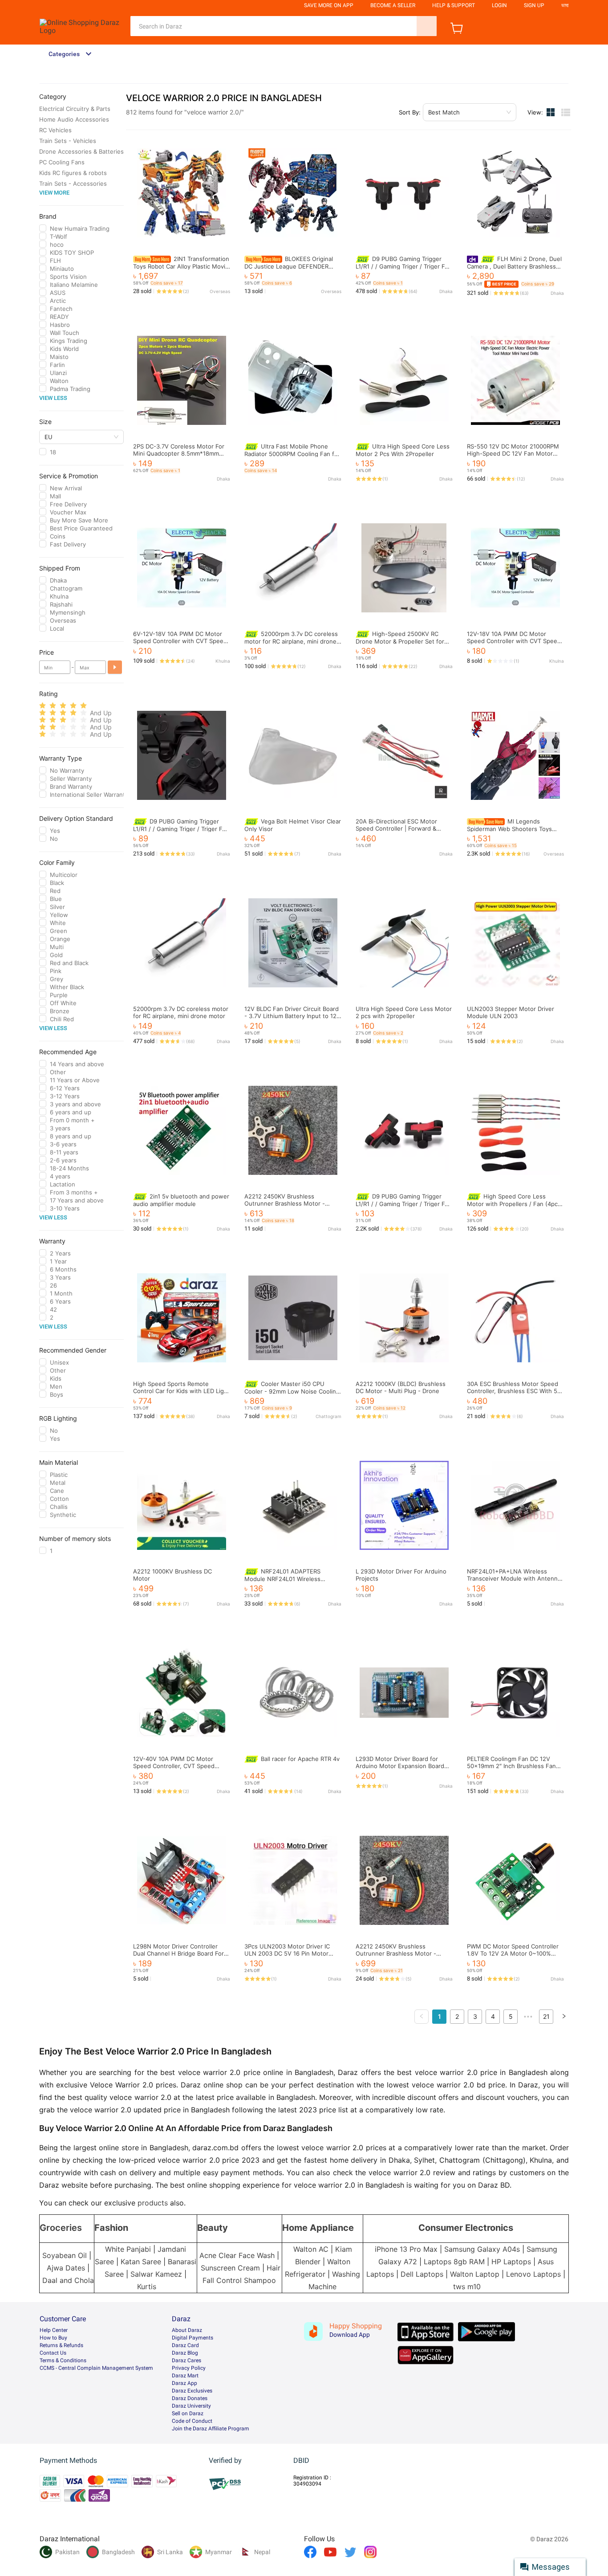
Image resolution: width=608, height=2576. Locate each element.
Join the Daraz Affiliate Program (211, 2429)
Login (499, 5)
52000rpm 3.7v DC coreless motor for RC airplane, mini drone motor (291, 641)
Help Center (54, 2330)
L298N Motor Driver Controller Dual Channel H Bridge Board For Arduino (178, 1953)
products (153, 2203)
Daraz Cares (186, 2360)
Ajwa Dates (66, 2268)
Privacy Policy (189, 2368)
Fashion (111, 2228)
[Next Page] (564, 2017)
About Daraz (187, 2330)
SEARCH (427, 26)
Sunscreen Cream (230, 2268)
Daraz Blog (185, 2353)
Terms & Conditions (63, 2360)
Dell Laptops (422, 2274)
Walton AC (311, 2249)
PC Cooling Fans (62, 162)
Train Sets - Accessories (73, 183)
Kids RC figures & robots (73, 173)
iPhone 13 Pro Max (406, 2249)
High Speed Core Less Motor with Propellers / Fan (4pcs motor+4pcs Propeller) (514, 1204)
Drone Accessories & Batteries (81, 151)
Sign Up (534, 5)
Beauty (213, 2228)
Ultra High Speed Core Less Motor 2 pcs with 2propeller (404, 1012)
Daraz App (184, 2383)
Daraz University (191, 2406)
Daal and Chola (68, 2280)
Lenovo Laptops (533, 2274)
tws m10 (467, 2287)
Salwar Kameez (156, 2274)
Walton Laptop (475, 2274)
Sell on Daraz (188, 2413)
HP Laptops (511, 2262)
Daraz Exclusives (192, 2391)
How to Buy (53, 2338)
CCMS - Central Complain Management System (96, 2368)
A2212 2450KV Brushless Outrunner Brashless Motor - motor (285, 1203)
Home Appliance (318, 2228)
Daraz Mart (185, 2376)
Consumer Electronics (466, 2228)
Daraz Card (185, 2345)
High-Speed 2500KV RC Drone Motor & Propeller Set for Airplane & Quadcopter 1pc (400, 641)
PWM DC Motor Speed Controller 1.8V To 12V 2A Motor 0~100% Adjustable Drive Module (513, 1953)
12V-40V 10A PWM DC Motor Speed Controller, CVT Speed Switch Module (174, 1766)
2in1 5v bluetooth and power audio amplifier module (181, 1200)
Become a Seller (393, 5)
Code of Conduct (192, 2421)
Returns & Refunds (61, 2345)
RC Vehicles (55, 130)
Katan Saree (141, 2262)
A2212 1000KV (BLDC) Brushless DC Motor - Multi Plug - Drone (401, 1387)
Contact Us (53, 2353)
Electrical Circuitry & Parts (75, 109)
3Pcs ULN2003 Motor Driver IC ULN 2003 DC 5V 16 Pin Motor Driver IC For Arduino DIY (287, 1953)
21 (546, 2016)
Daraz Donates (190, 2398)
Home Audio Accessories (74, 119)
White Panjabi (128, 2249)
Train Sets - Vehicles (68, 141)
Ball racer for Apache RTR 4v (300, 1759)
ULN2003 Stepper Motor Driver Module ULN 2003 (511, 1012)
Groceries (61, 2228)
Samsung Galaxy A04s (482, 2249)
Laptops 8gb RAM (454, 2262)
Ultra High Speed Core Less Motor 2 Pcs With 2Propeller (403, 450)
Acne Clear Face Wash (237, 2255)
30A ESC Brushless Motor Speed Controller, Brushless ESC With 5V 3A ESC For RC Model (514, 1391)
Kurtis (147, 2287)
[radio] (43, 706)
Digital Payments (193, 2338)
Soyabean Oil (65, 2255)
